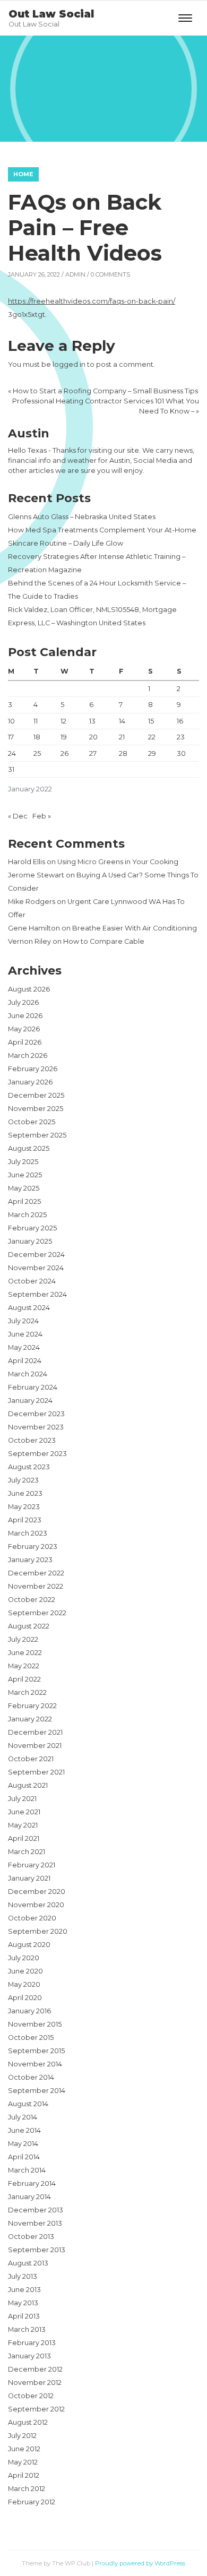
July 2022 (23, 1639)
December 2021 (35, 1732)
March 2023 (28, 1533)
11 (36, 721)
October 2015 (31, 2037)
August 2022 (29, 1626)
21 (122, 737)
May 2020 (24, 1984)
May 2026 (24, 1029)
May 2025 (24, 1188)
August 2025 (29, 1148)
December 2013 (36, 2210)
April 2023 (25, 1520)
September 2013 (37, 2250)
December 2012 (35, 2369)
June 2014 (24, 2130)
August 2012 (28, 2422)
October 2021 (31, 1759)
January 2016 (29, 2011)
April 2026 (25, 1042)
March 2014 (27, 2170)
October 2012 (31, 2396)
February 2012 (32, 2502)
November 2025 (36, 1109)
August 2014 (28, 2104)
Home (23, 174)
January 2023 (30, 1560)
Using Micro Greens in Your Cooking (118, 862)
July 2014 (23, 2117)
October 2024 (32, 1281)
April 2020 (25, 1998)
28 (123, 753)
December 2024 (36, 1255)
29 (152, 753)
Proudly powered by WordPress (140, 2563)
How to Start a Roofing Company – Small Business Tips (105, 391)
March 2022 (27, 1692)
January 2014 (29, 2197)
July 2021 (22, 1799)
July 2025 (23, 1162)
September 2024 (37, 1294)
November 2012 (35, 2383)
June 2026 (25, 1016)
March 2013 (27, 2329)
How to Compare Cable (104, 941)
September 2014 (37, 2091)
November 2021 (35, 1746)
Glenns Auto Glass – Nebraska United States (82, 517)
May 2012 (23, 2462)
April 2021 (24, 1838)
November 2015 (35, 2024)
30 (181, 753)
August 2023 (29, 1467)
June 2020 (25, 1971)
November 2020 (36, 1905)
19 (64, 737)
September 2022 (37, 1613)
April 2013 (24, 2316)
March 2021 (27, 1852)
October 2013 (31, 2237)
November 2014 (35, 2064)
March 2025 (27, 1215)
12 (63, 721)
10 (11, 721)
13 (92, 721)
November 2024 (36, 1268)
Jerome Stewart (36, 875)
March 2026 (28, 1056)
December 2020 (37, 1892)
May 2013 (23, 2303)
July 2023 (23, 1480)
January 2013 (29, 2356)
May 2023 (24, 1507)
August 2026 (29, 989)
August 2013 (28, 2263)
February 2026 (33, 1069)
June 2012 (24, 2449)
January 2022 (30, 1719)
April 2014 (24, 2157)
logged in (69, 364)
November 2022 (36, 1586)
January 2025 (30, 1241)
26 (64, 753)
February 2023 (33, 1547)
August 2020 (29, 1945)
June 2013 (24, 2290)
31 (11, 769)
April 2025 (24, 1201)
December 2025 (36, 1095)
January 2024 (30, 1401)
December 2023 (36, 1414)
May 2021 (23, 1825)
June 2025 (25, 1175)
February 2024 (33, 1387)
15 (151, 721)
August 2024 (29, 1308)
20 (93, 737)
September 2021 (36, 1772)
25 (37, 753)
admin (75, 274)
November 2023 (36, 1427)
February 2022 (32, 1706)
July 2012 (22, 2436)
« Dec (18, 816)
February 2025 (32, 1228)
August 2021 (28, 1785)
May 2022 (24, 1666)
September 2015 (36, 2051)
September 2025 (37, 1135)
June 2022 (25, 1653)
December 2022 (36, 1573)
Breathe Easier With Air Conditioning (135, 928)
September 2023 (37, 1454)
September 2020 (38, 1931)
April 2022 (24, 1679)
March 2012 (27, 2489)
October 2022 (32, 1600)
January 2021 (29, 1878)
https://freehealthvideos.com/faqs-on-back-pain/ (92, 301)
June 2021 (24, 1812)
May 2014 (23, 2144)
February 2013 (32, 2343)
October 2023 (32, 1440)
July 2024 (23, 1321)
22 (152, 737)
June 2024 (25, 1334)
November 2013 (35, 2223)
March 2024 (28, 1374)
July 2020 (24, 1958)
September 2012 (36, 2409)
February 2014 (32, 2183)
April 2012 (24, 2475)
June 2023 (25, 1493)
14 (122, 721)
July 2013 (23, 2276)
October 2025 (32, 1122)
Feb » (42, 816)
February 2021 (32, 1865)
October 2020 (32, 1918)
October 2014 (31, 2077)
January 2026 (30, 1082)
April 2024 (25, 1361)
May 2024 (24, 1347)
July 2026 (23, 1002)
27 (93, 753)
